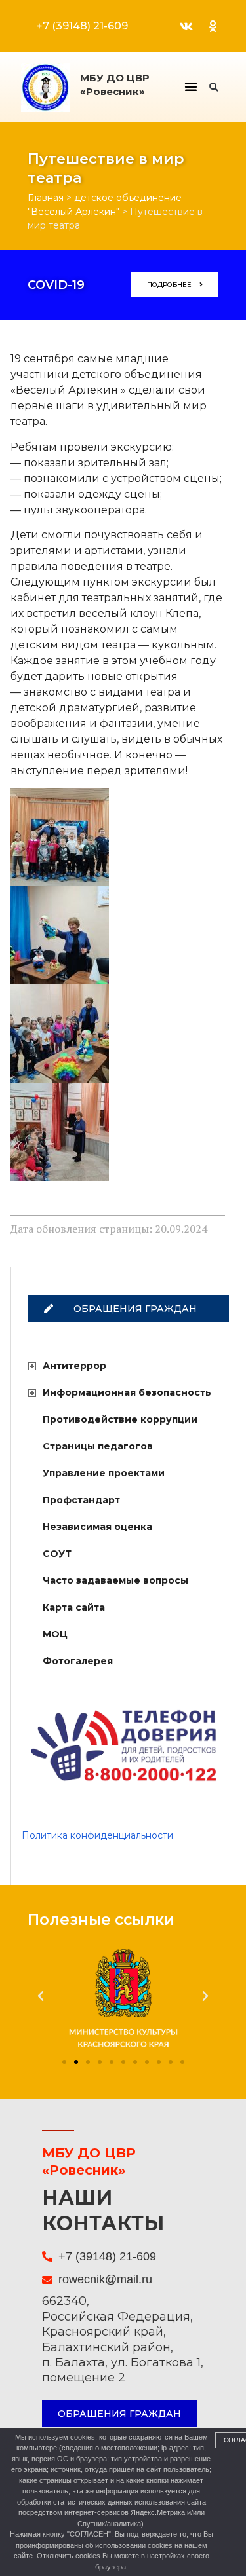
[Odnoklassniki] (213, 26)
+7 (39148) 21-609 (82, 26)
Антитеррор (74, 1366)
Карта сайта (74, 1607)
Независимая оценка (97, 1527)
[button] (191, 86)
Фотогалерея (78, 1661)
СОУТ (57, 1554)
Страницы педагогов (98, 1446)
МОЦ (55, 1634)
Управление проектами (104, 1473)
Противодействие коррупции (120, 1419)
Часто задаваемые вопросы (115, 1580)
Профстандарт (81, 1500)
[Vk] (186, 26)
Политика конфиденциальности (97, 1835)
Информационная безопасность (127, 1392)
